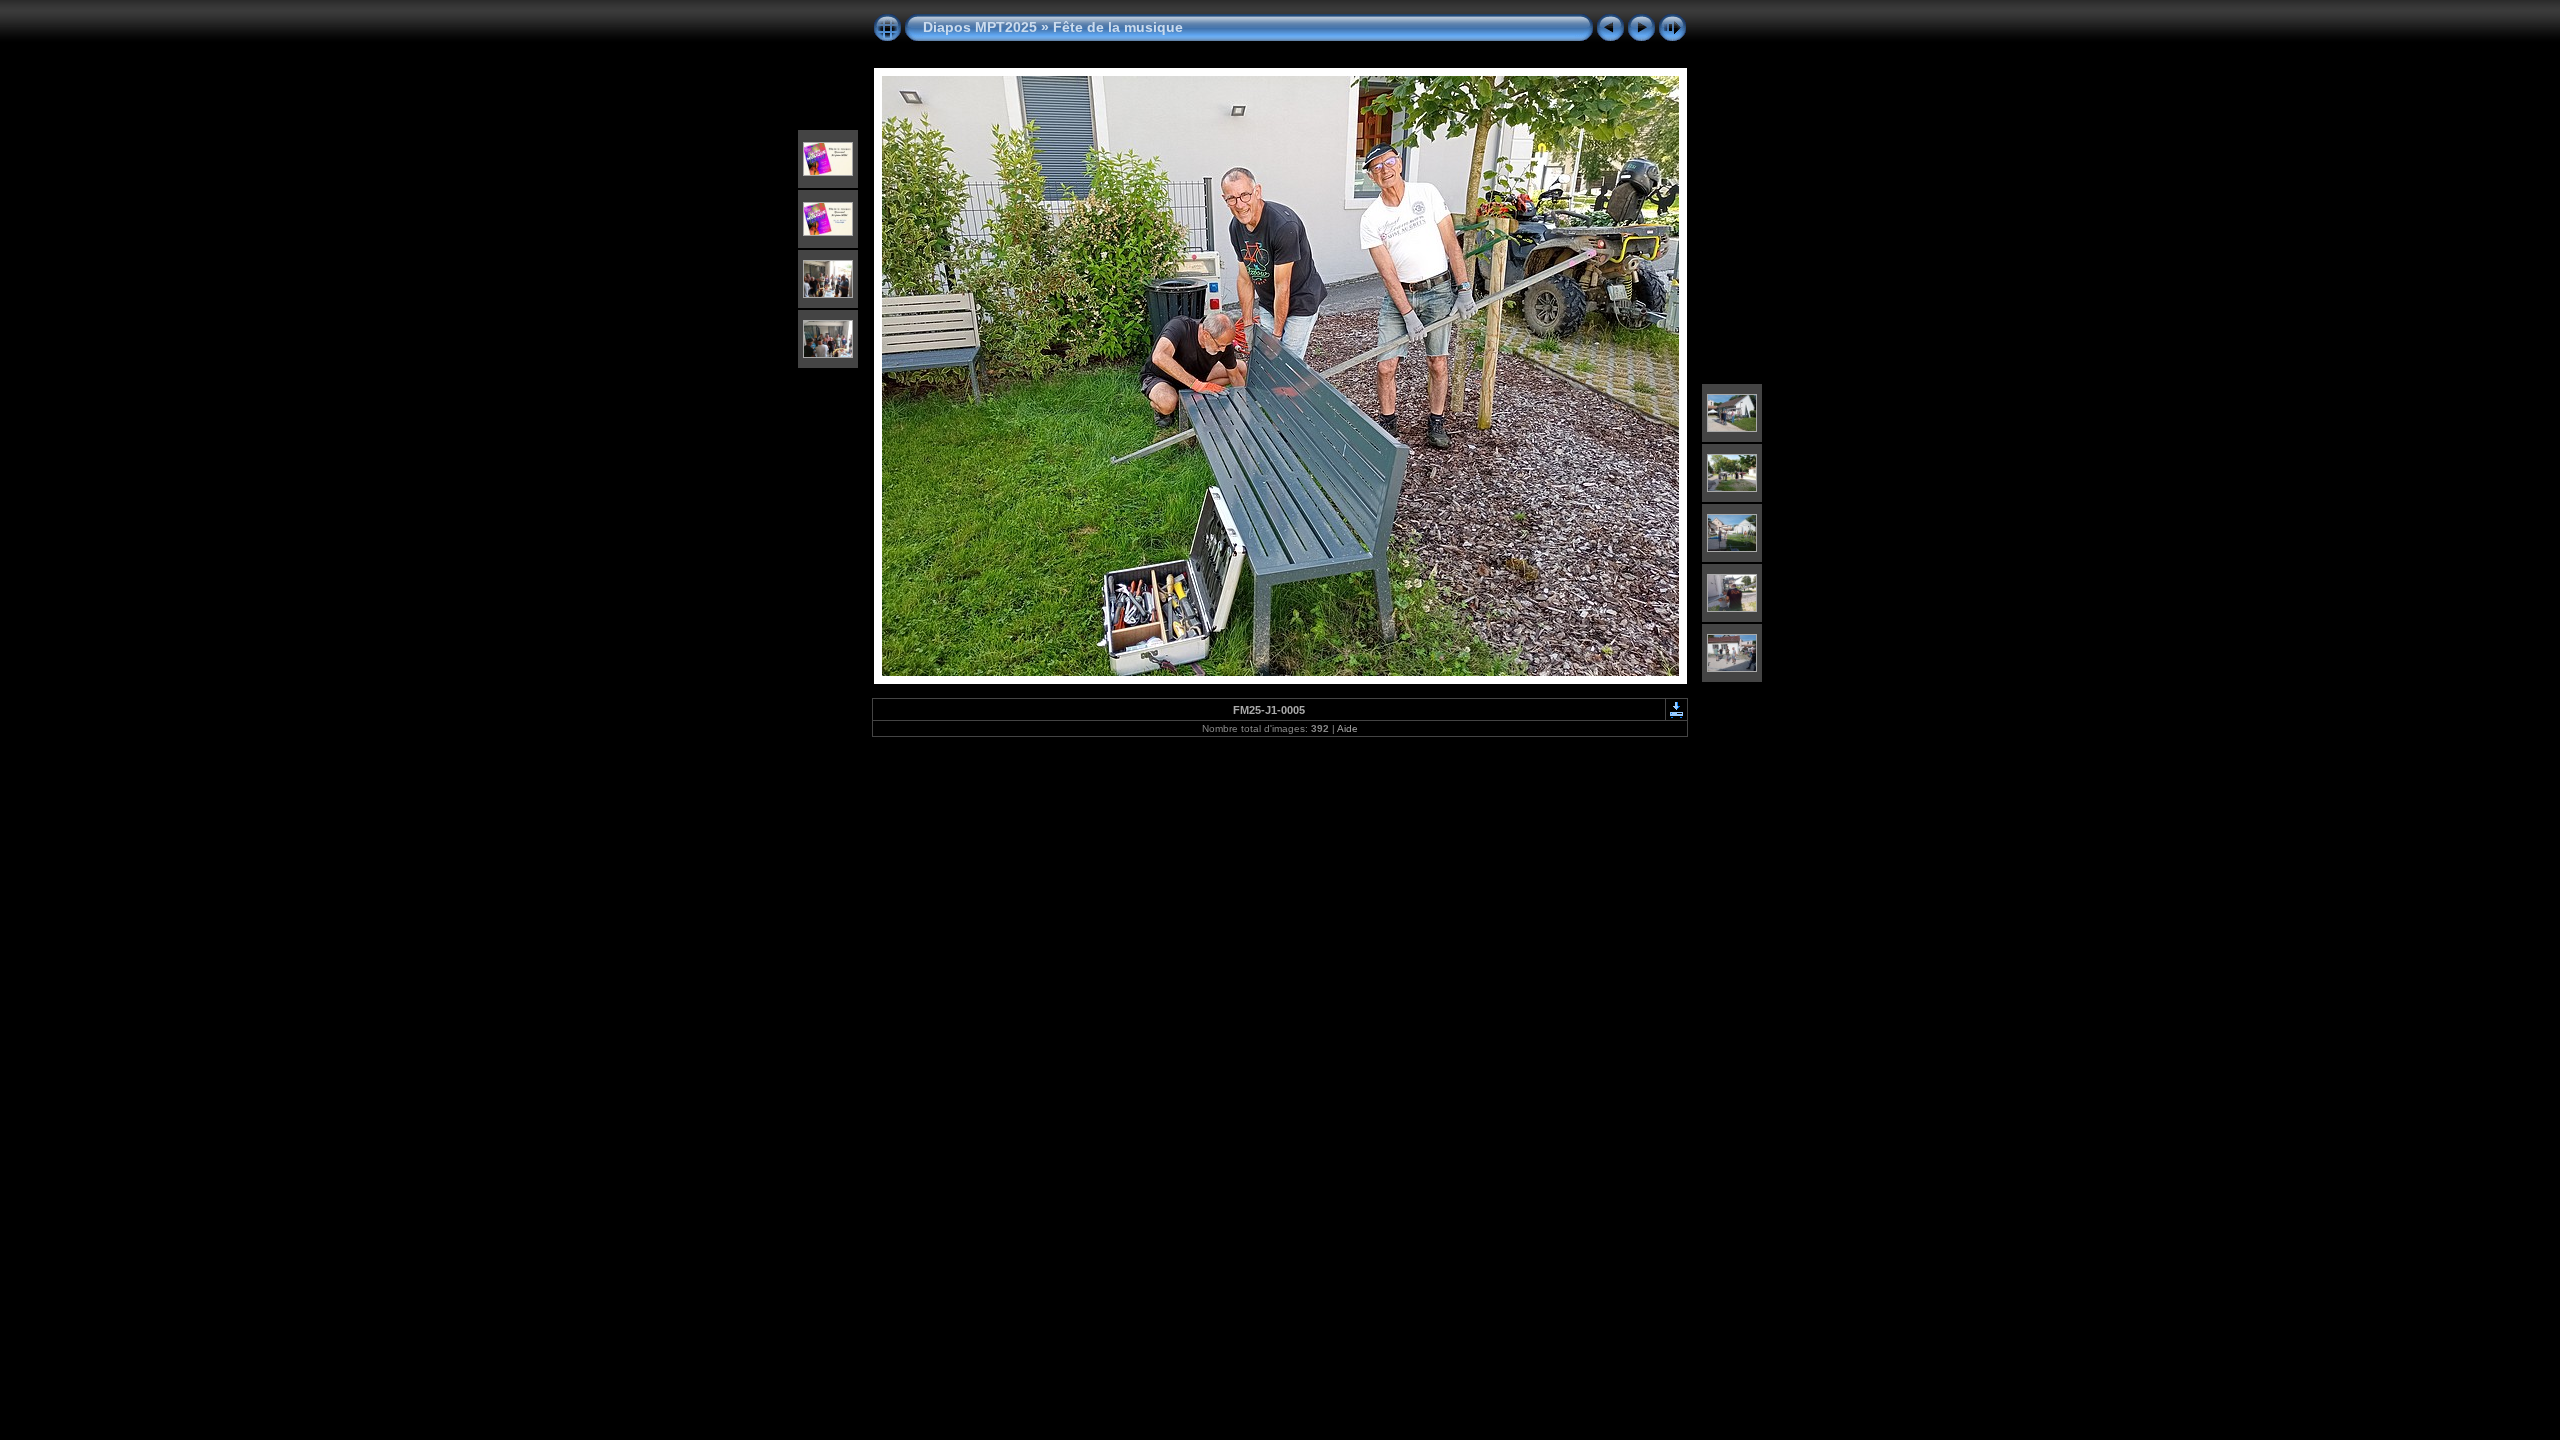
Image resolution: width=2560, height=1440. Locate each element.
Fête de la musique (1118, 27)
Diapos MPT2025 (980, 27)
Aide (1347, 728)
